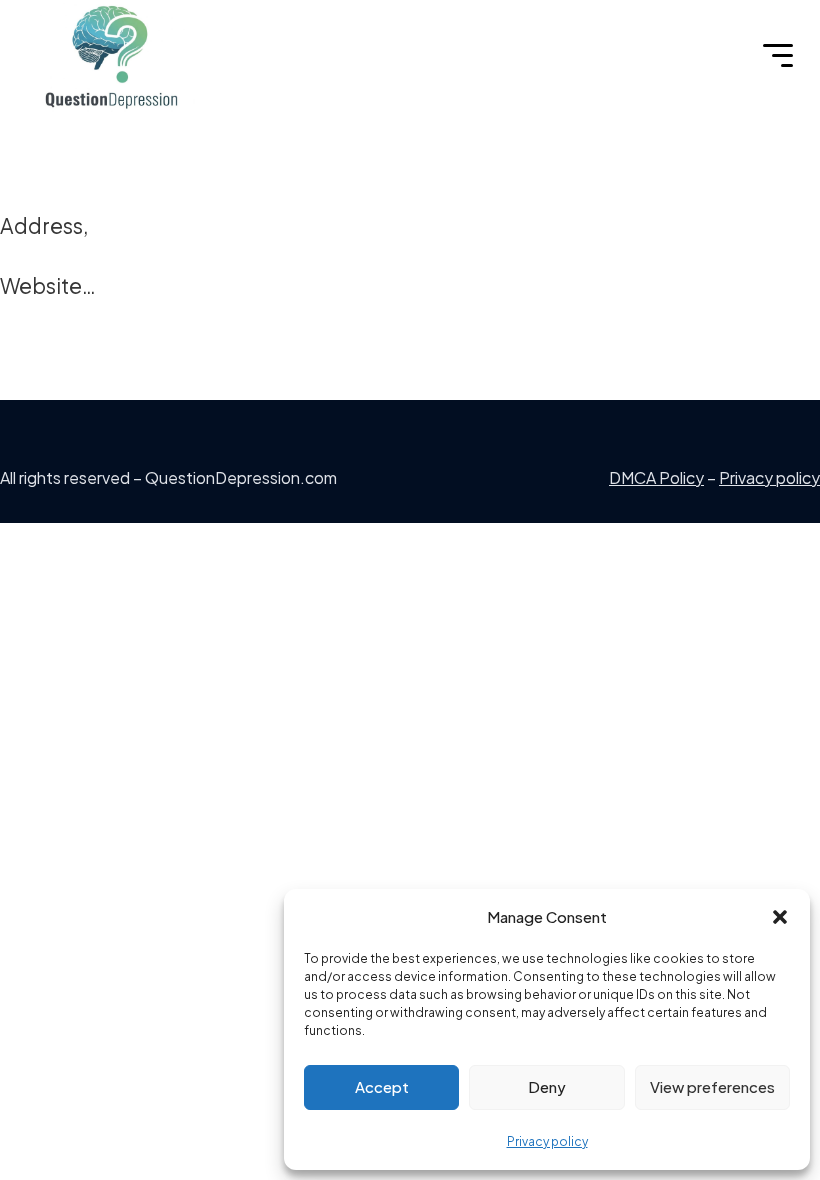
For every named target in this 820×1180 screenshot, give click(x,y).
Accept (382, 1086)
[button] (780, 917)
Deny (547, 1086)
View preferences (712, 1086)
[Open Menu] (778, 56)
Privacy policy (547, 1141)
